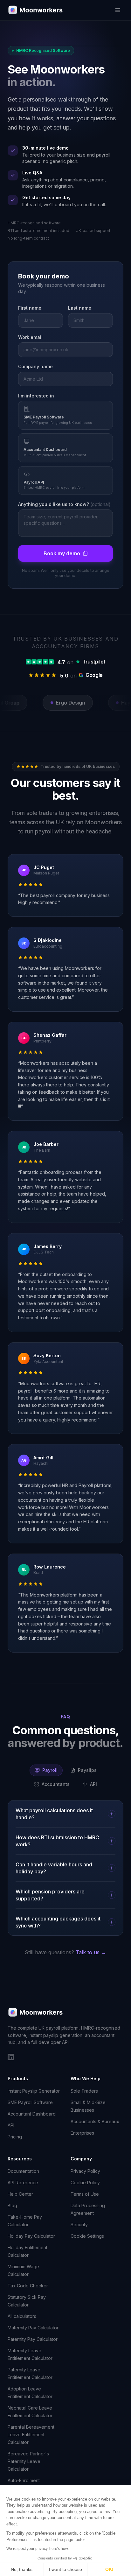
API (11, 2125)
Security (79, 2225)
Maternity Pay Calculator (33, 2328)
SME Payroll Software (30, 2102)
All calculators (22, 2316)
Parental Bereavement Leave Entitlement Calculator (31, 2435)
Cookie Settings (87, 2236)
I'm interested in (36, 396)
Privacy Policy (85, 2171)
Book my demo (62, 553)
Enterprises (82, 2133)
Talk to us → (91, 1952)
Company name (35, 366)
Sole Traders (84, 2091)
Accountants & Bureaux (95, 2121)
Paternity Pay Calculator (33, 2339)
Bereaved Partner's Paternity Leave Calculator (28, 2461)
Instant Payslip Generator (34, 2091)
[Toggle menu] (118, 10)
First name (30, 308)
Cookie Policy (85, 2183)
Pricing (15, 2137)
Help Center (20, 2194)
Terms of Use (85, 2194)
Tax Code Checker (28, 2286)
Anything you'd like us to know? (64, 504)
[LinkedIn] (11, 2057)
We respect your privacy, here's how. (38, 2549)
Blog (12, 2205)
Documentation (23, 2171)
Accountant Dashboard (32, 2114)
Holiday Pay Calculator (31, 2236)
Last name (80, 308)
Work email (30, 337)
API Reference (23, 2183)
